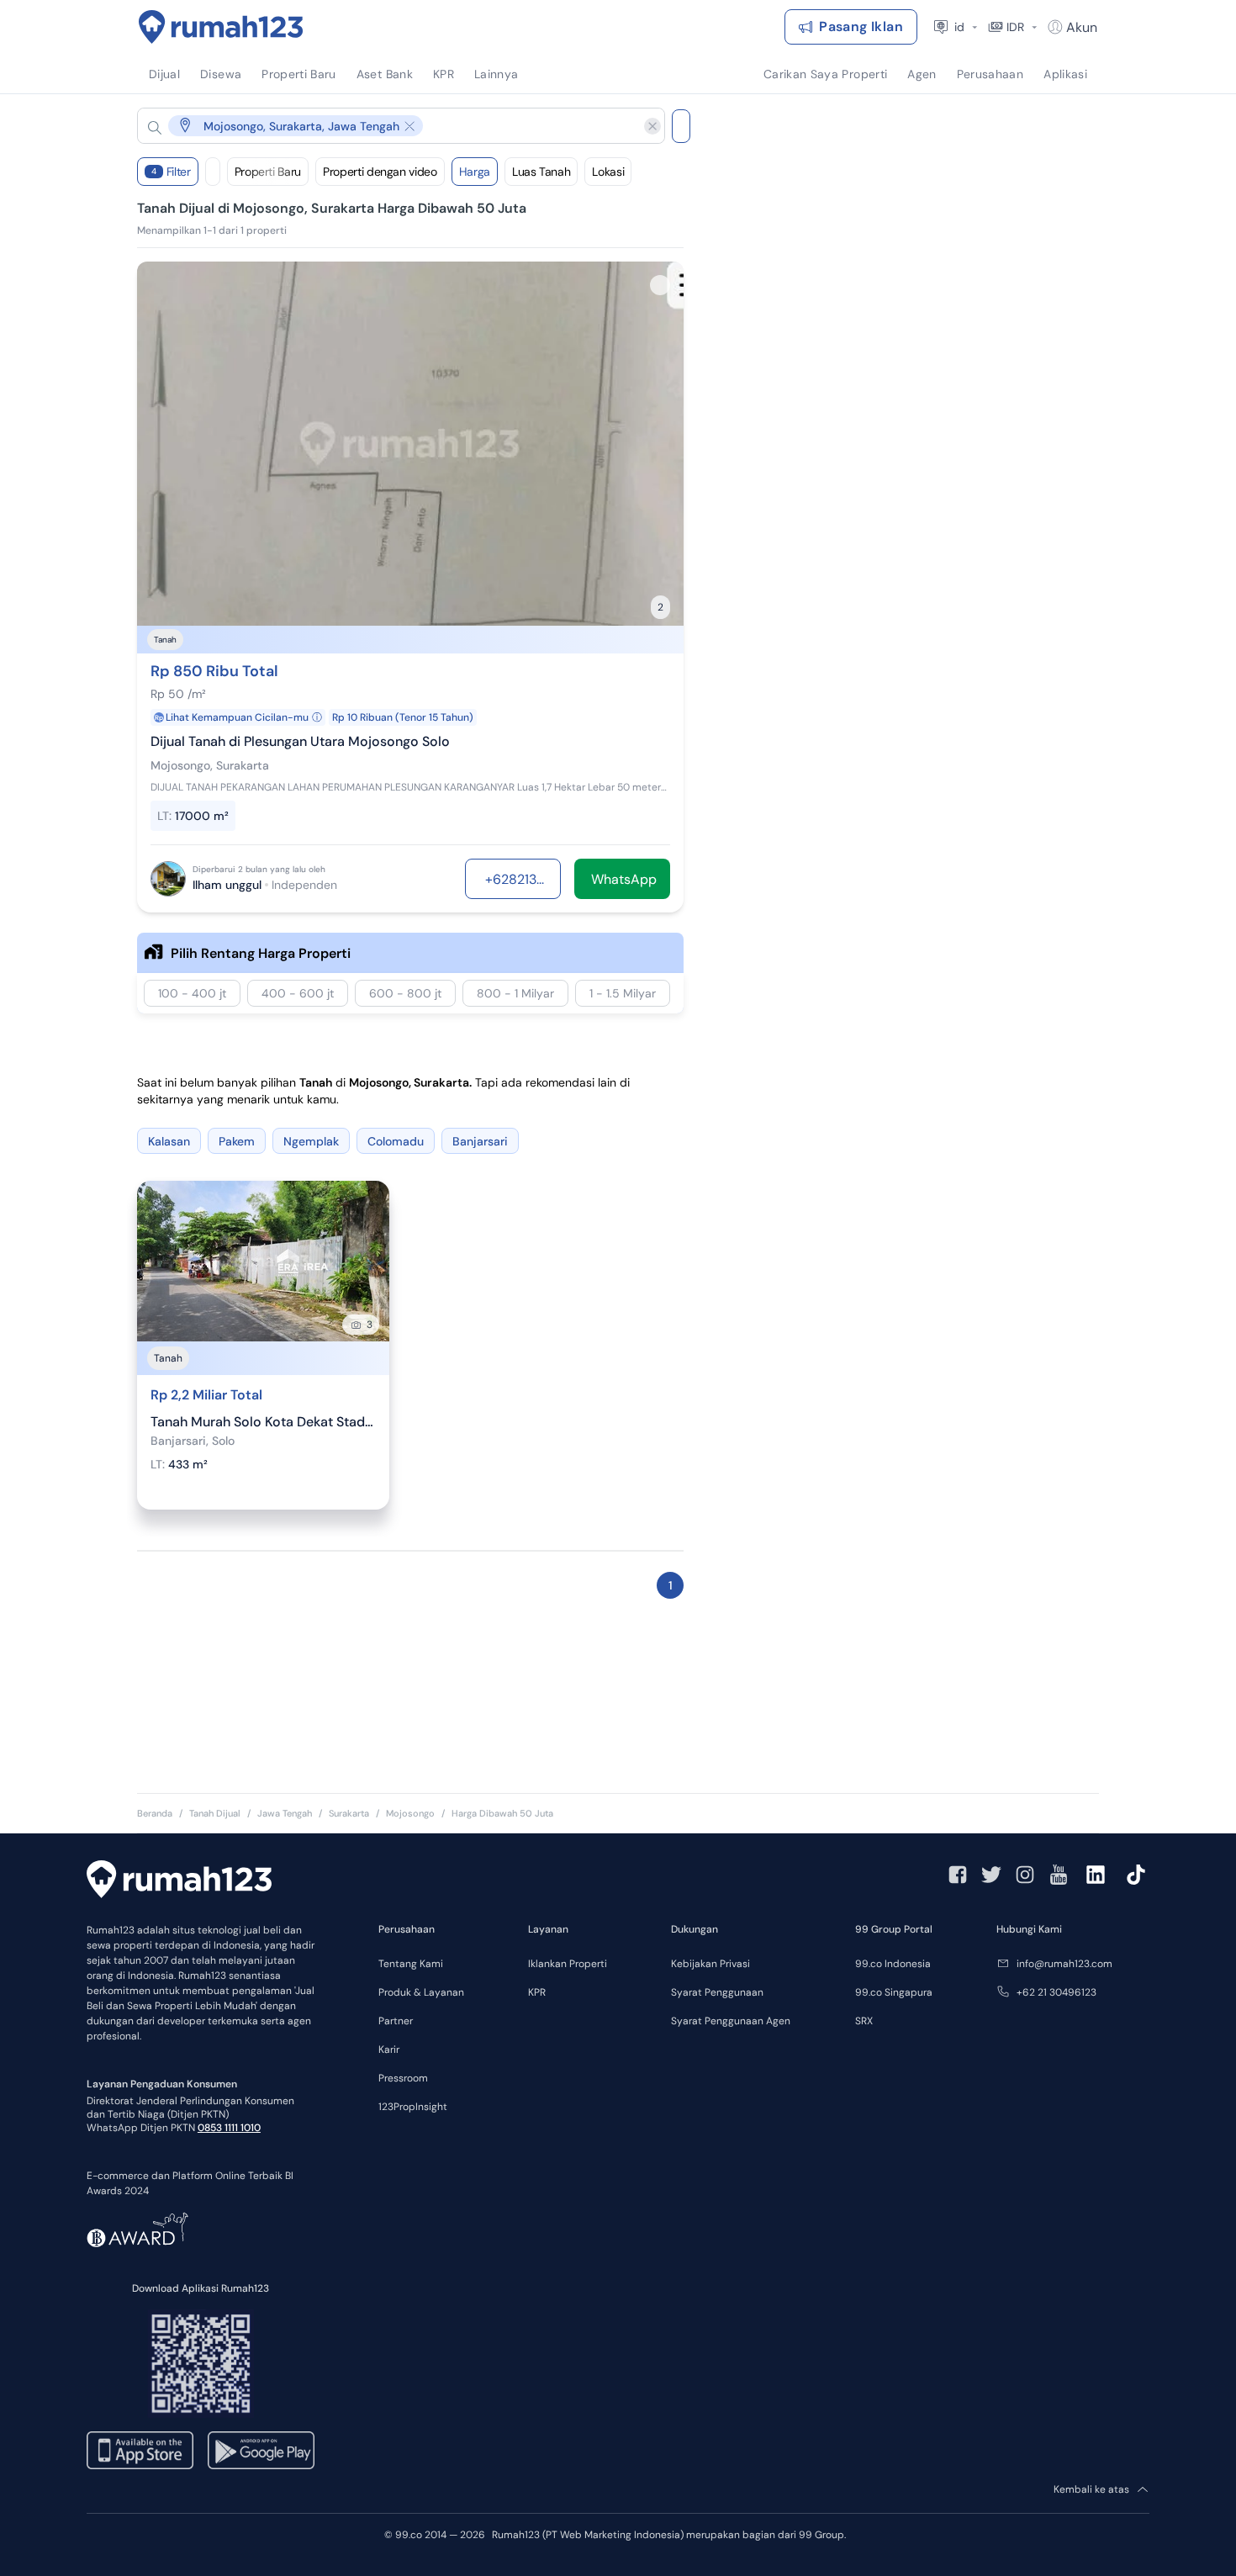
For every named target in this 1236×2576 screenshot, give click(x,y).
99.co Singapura (894, 1992)
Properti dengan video (380, 172)
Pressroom (403, 2078)
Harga (475, 172)
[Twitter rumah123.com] (991, 1875)
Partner (396, 2021)
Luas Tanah (541, 172)
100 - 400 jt (192, 993)
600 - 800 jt (405, 993)
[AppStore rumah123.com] (140, 2450)
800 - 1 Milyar (515, 993)
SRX (864, 2021)
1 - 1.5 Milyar (623, 993)
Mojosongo (410, 1813)
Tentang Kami (411, 1964)
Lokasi (608, 172)
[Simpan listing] (660, 285)
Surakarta (349, 1813)
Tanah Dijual (215, 1813)
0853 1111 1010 (229, 2128)
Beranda (155, 1813)
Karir (389, 2050)
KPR (537, 1992)
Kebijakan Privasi (710, 1964)
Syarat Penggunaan (717, 1992)
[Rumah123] (221, 27)
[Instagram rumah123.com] (1025, 1875)
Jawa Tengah (285, 1813)
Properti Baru (268, 172)
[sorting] (213, 172)
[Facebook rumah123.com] (958, 1875)
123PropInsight (413, 2107)
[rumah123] (179, 1881)
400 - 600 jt (298, 993)
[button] (388, 126)
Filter (171, 172)
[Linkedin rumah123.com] (1096, 1875)
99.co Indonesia (893, 1964)
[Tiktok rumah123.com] (1136, 1875)
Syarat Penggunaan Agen (731, 2021)
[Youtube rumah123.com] (1059, 1875)
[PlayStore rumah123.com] (261, 2450)
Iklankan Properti (568, 1964)
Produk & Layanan (421, 1992)
